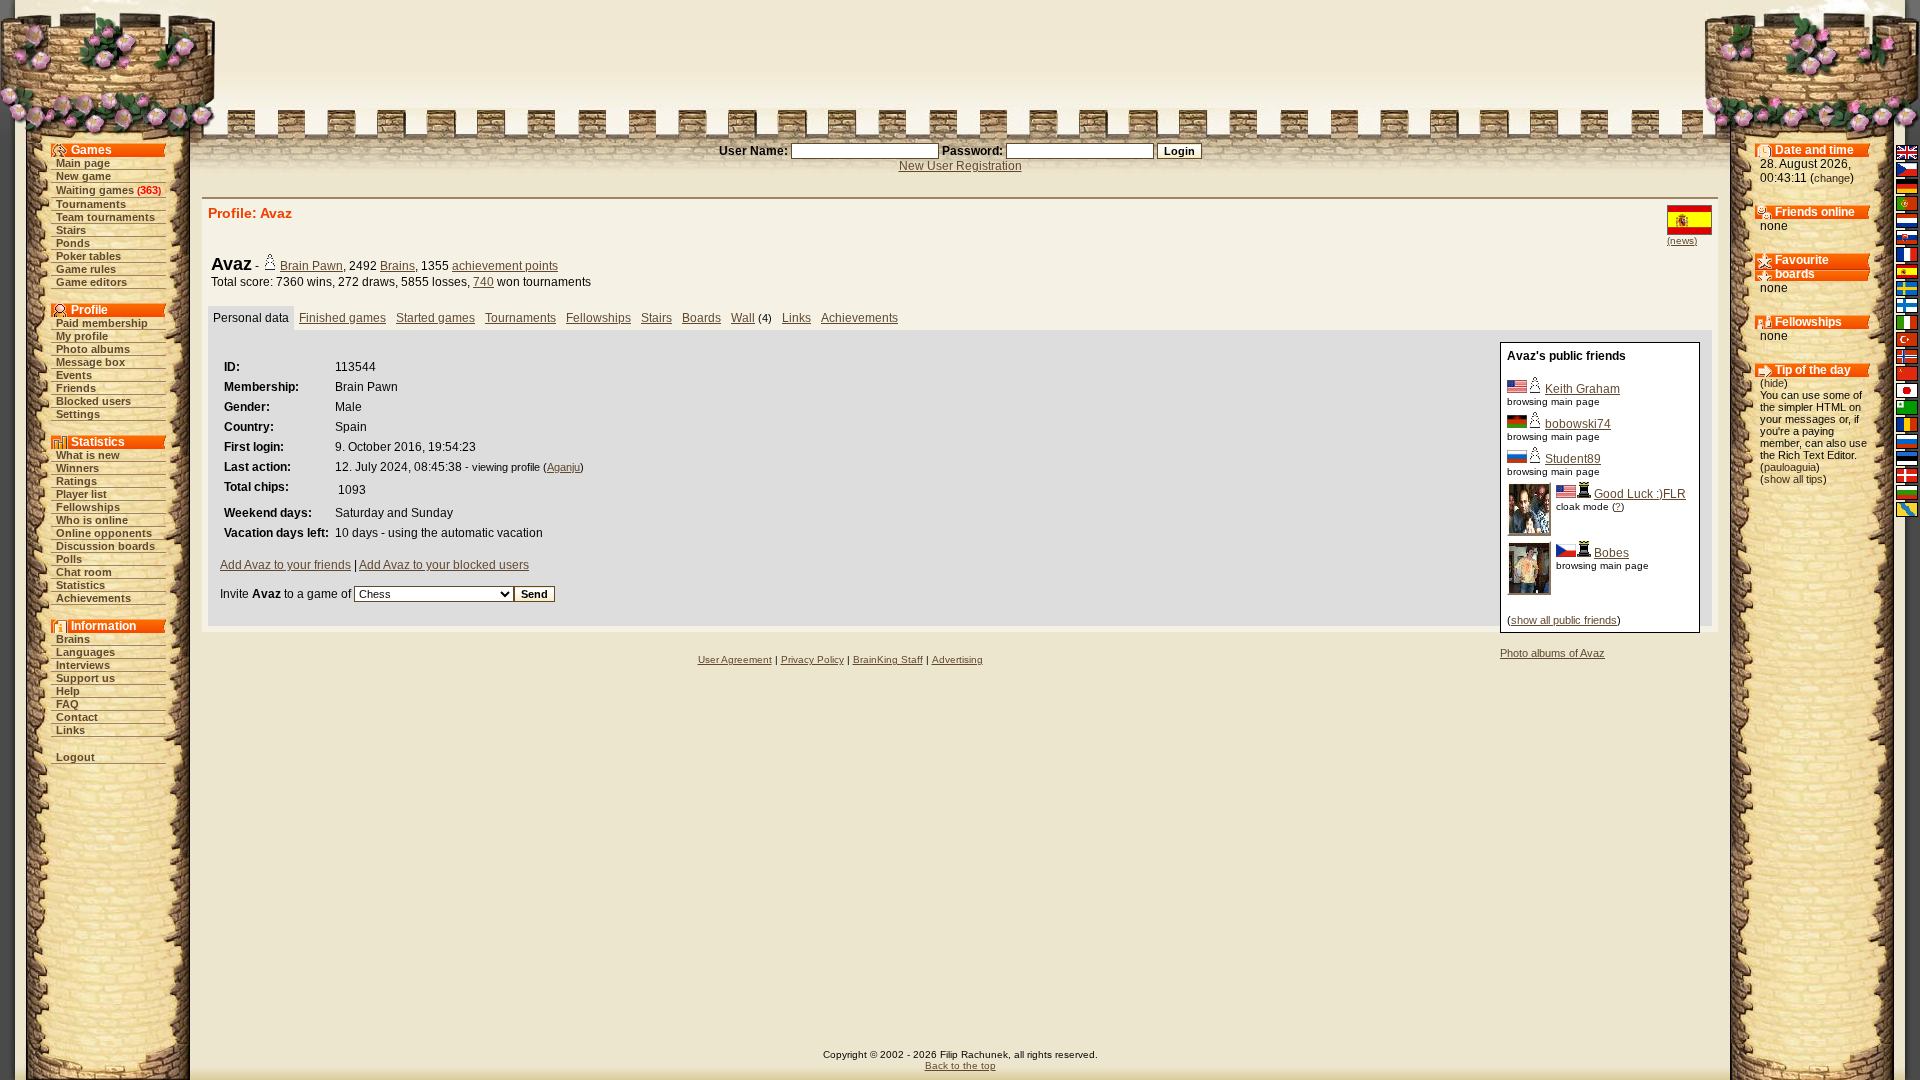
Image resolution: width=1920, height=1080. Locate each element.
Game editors (91, 282)
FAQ (67, 704)
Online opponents (104, 533)
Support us (85, 678)
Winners (77, 468)
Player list (81, 494)
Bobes (1611, 553)
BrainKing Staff (888, 659)
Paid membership (102, 323)
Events (74, 375)
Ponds (73, 243)
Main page (83, 163)
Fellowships (88, 507)
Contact (77, 717)
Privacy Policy (812, 659)
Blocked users (93, 401)
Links (70, 730)
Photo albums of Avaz (1552, 653)
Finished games (342, 318)
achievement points (505, 266)
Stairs (71, 230)
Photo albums (93, 349)
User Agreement (735, 659)
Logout (75, 757)
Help (68, 691)
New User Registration (960, 166)
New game (83, 176)
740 (483, 282)
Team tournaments (105, 217)
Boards (701, 318)
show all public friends (1564, 620)
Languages (85, 652)
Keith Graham (1582, 389)
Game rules (86, 269)
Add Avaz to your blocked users (444, 565)
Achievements (93, 598)
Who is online (92, 520)
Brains (73, 639)
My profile (82, 336)
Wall (743, 318)
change (1832, 178)
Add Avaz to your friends (285, 565)
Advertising (957, 659)
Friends (76, 388)
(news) (1682, 240)
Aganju (563, 467)
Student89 (1573, 459)
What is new (88, 455)
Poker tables (88, 256)
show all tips (1793, 479)
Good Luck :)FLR (1640, 494)
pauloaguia (1790, 467)
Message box (90, 362)
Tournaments (91, 204)
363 (149, 190)
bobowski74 (1578, 424)
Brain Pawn (311, 266)
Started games (435, 318)
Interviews (83, 665)
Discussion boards (105, 546)
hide (1774, 383)
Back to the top (960, 1065)
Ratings (76, 481)
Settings (78, 414)
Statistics (80, 585)
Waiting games (95, 190)
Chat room (84, 572)
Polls (69, 559)
